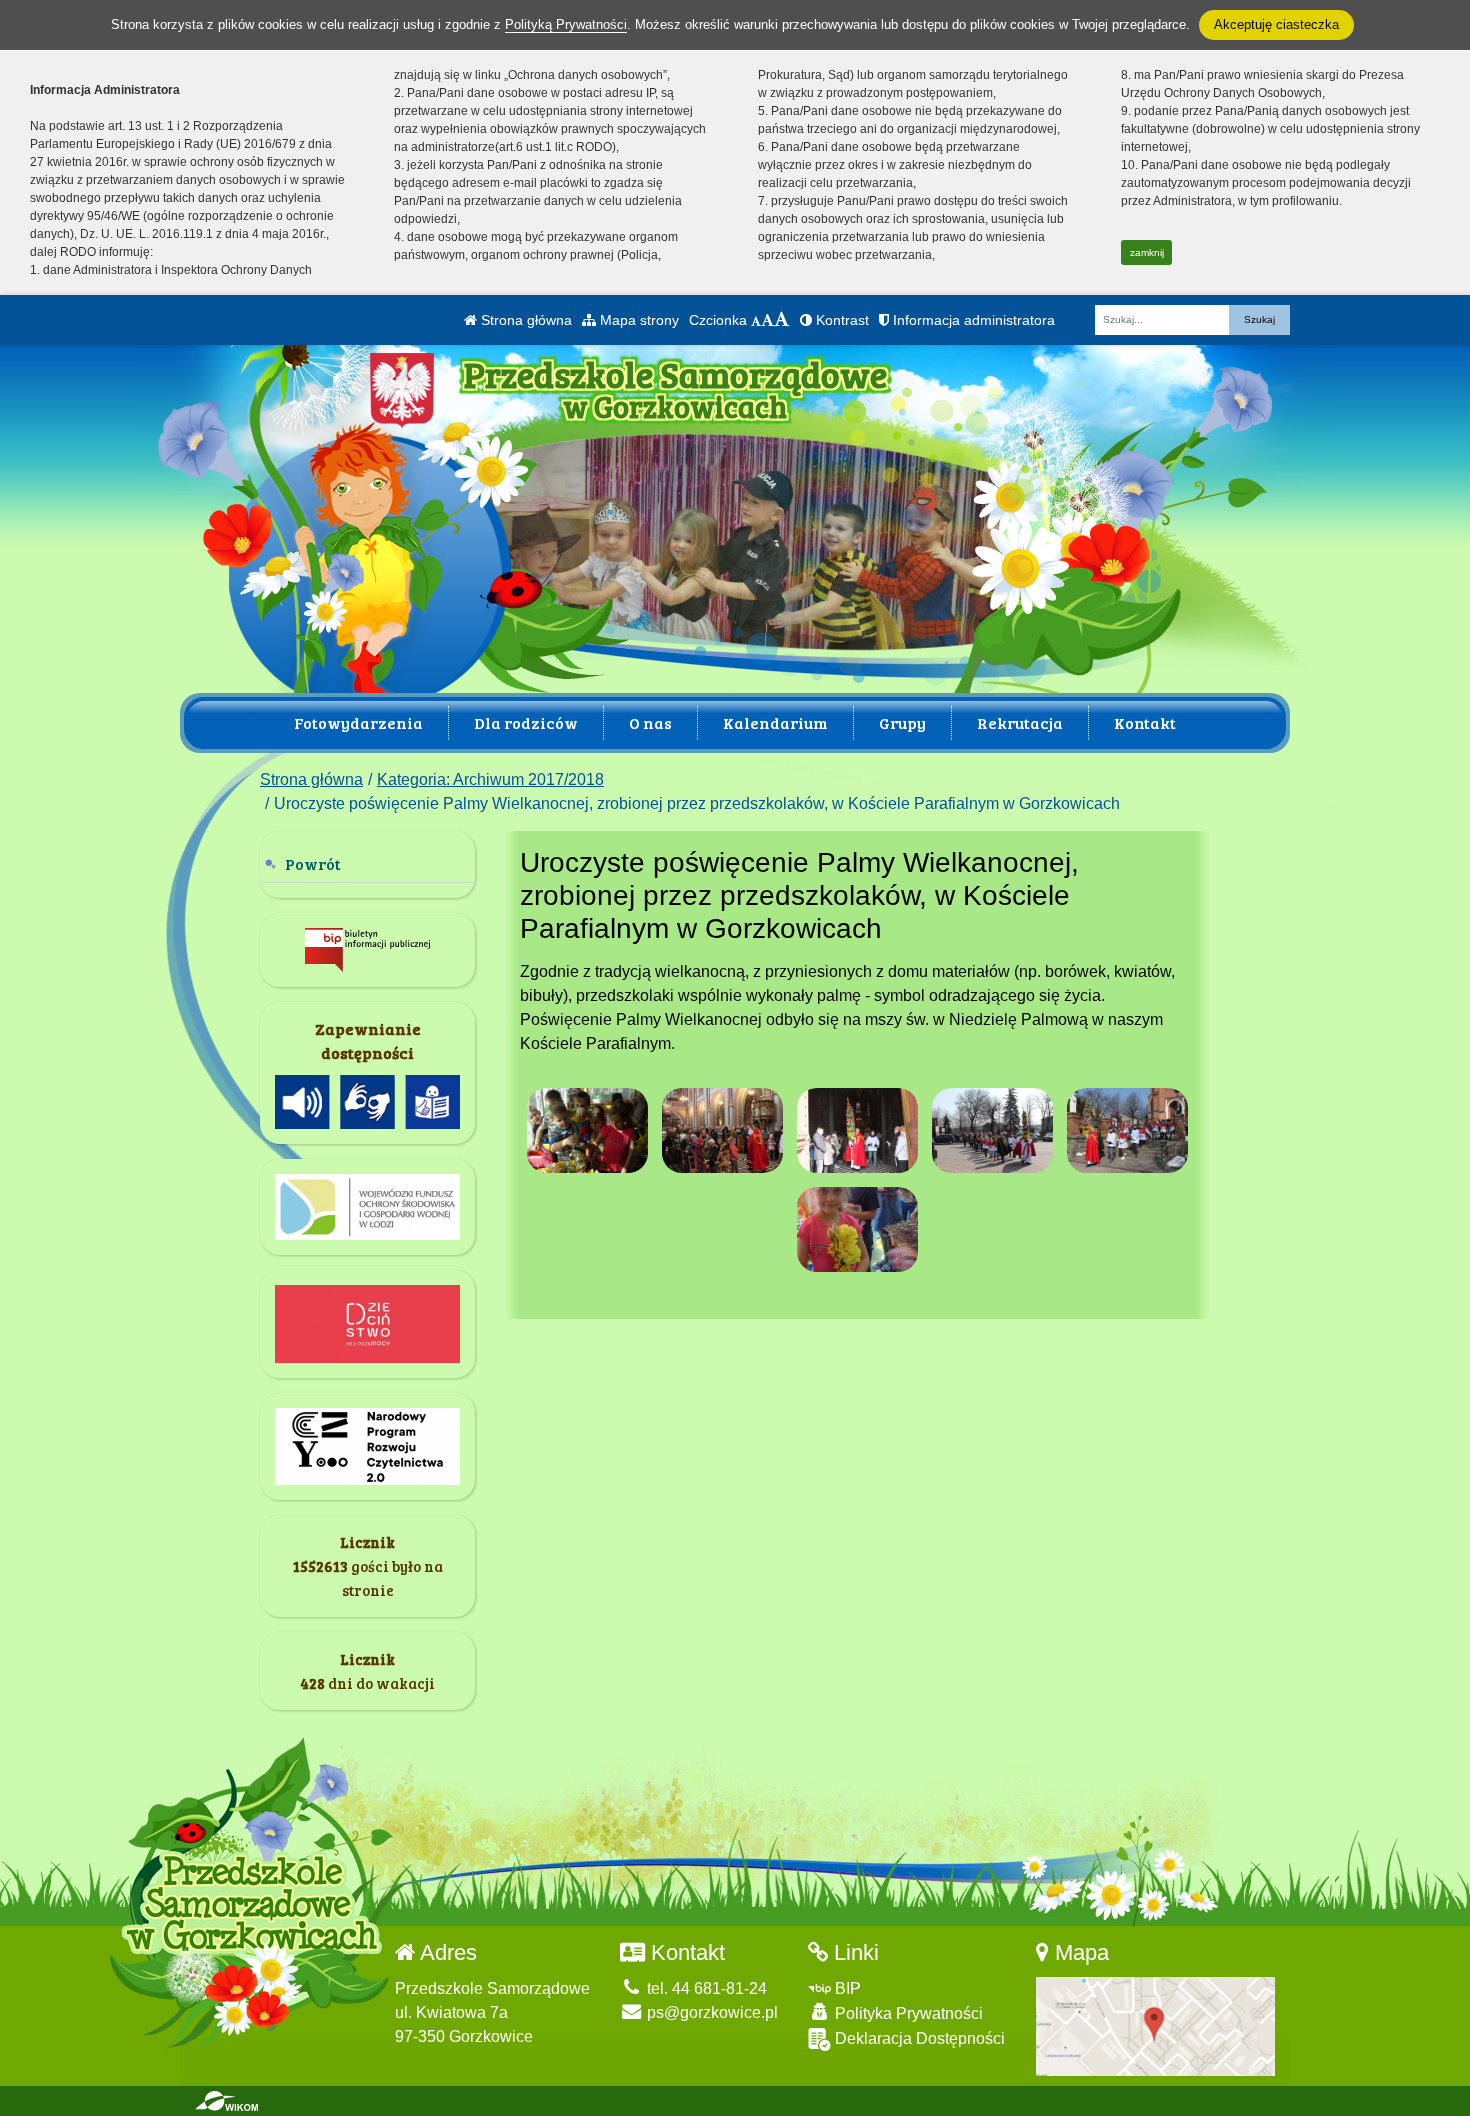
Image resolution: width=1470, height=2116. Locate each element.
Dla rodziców (526, 722)
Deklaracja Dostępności (918, 2038)
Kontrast (840, 320)
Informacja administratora (972, 320)
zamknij (1147, 252)
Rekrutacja (1020, 722)
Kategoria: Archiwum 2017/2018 (490, 779)
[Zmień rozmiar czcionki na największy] (782, 320)
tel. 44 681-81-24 (705, 1988)
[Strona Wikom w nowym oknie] (226, 2101)
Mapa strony (637, 320)
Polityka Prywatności (907, 2013)
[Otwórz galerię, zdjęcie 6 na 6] (858, 1229)
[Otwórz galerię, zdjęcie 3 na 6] (858, 1130)
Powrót (313, 863)
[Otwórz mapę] (1155, 2025)
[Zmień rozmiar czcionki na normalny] (756, 320)
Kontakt (1145, 722)
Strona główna (524, 320)
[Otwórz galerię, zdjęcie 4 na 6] (993, 1130)
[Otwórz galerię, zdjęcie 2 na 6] (723, 1130)
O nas (650, 722)
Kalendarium (775, 722)
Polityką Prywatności (566, 24)
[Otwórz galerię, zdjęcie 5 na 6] (1128, 1130)
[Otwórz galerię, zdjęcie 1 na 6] (588, 1130)
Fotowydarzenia (358, 722)
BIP (846, 1988)
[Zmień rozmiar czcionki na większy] (767, 320)
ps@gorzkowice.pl (710, 2012)
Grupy (902, 722)
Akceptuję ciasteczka (1276, 24)
